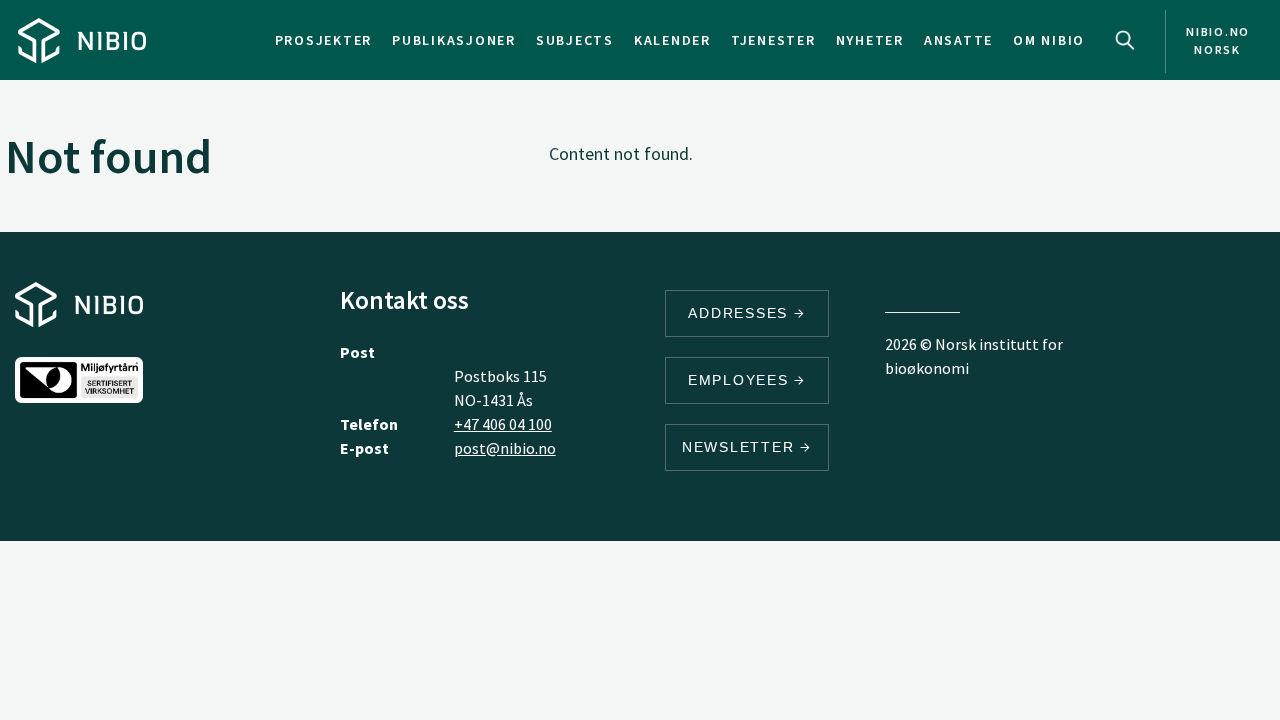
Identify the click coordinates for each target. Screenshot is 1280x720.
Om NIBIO (1049, 40)
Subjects (575, 40)
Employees (741, 380)
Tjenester (773, 40)
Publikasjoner (454, 40)
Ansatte (958, 40)
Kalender (672, 40)
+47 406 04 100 (503, 424)
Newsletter (741, 447)
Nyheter (870, 40)
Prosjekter (324, 40)
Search (1125, 40)
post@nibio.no (505, 448)
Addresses (741, 313)
